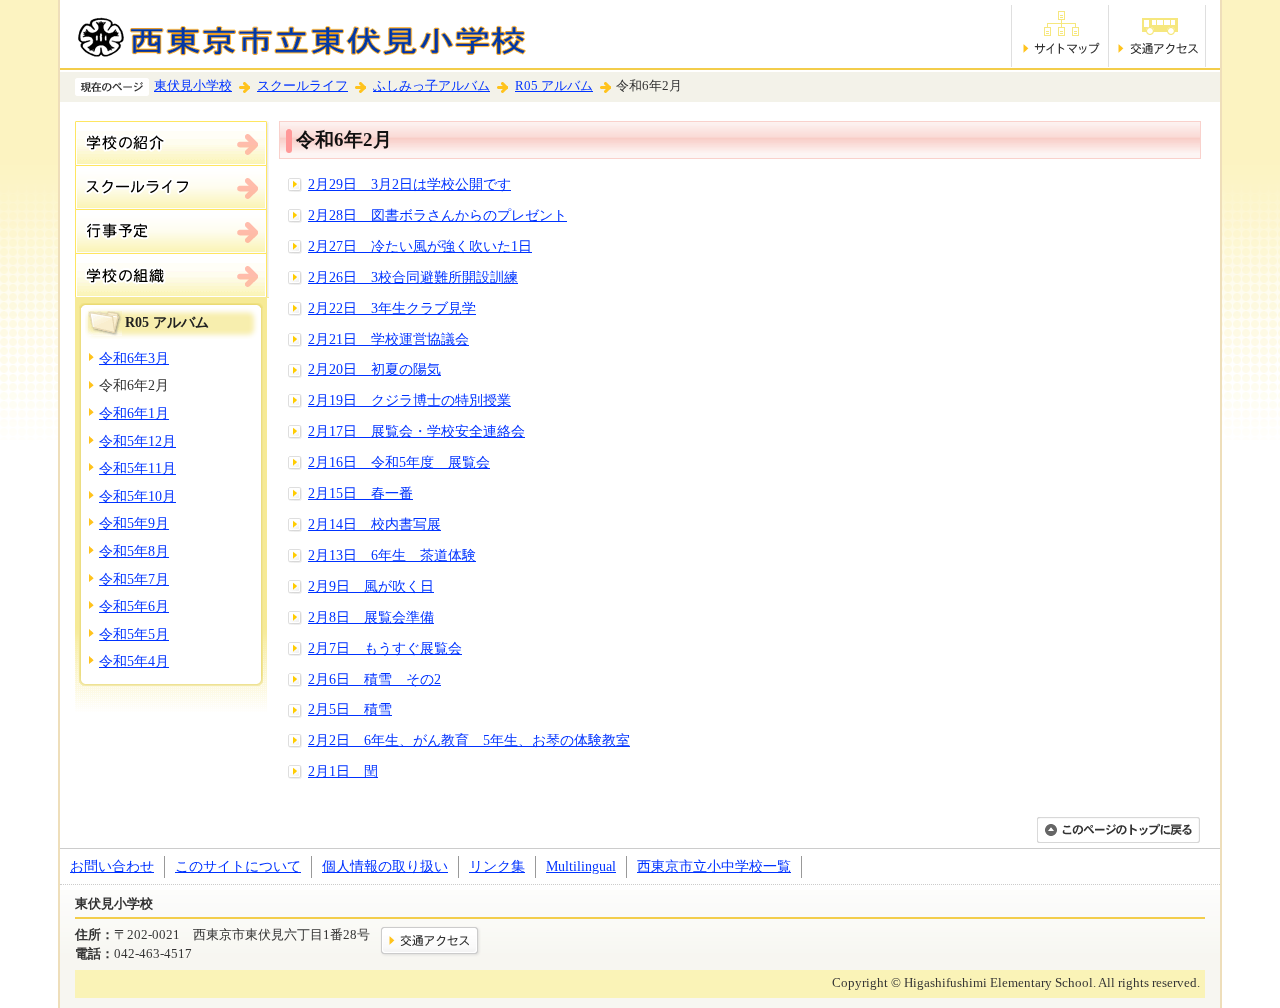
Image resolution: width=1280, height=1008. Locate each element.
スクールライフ (302, 86)
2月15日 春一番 (360, 493)
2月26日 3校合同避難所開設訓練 (413, 277)
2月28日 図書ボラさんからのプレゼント (437, 215)
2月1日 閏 (343, 771)
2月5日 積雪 (350, 709)
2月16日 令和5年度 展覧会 (399, 462)
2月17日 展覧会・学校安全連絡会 (416, 431)
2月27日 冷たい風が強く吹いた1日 (420, 246)
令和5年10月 (137, 496)
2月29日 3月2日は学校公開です (409, 184)
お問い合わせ (112, 866)
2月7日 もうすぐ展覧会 (385, 648)
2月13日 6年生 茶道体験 (392, 555)
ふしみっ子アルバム (431, 86)
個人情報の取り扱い (385, 866)
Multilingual (581, 866)
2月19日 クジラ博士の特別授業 (409, 400)
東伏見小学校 (193, 86)
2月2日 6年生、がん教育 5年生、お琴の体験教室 (469, 740)
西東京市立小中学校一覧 (714, 866)
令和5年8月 (134, 551)
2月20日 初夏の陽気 (374, 369)
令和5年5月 (134, 634)
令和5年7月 (134, 579)
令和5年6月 (134, 606)
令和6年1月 (134, 413)
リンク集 (497, 866)
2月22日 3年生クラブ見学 (392, 308)
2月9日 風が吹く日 (371, 586)
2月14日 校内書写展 (374, 524)
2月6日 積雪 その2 (374, 679)
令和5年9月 (134, 523)
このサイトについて (238, 866)
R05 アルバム (554, 86)
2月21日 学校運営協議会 (388, 339)
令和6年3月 (134, 358)
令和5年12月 (137, 441)
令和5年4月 (134, 661)
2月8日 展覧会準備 (371, 617)
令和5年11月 (137, 468)
